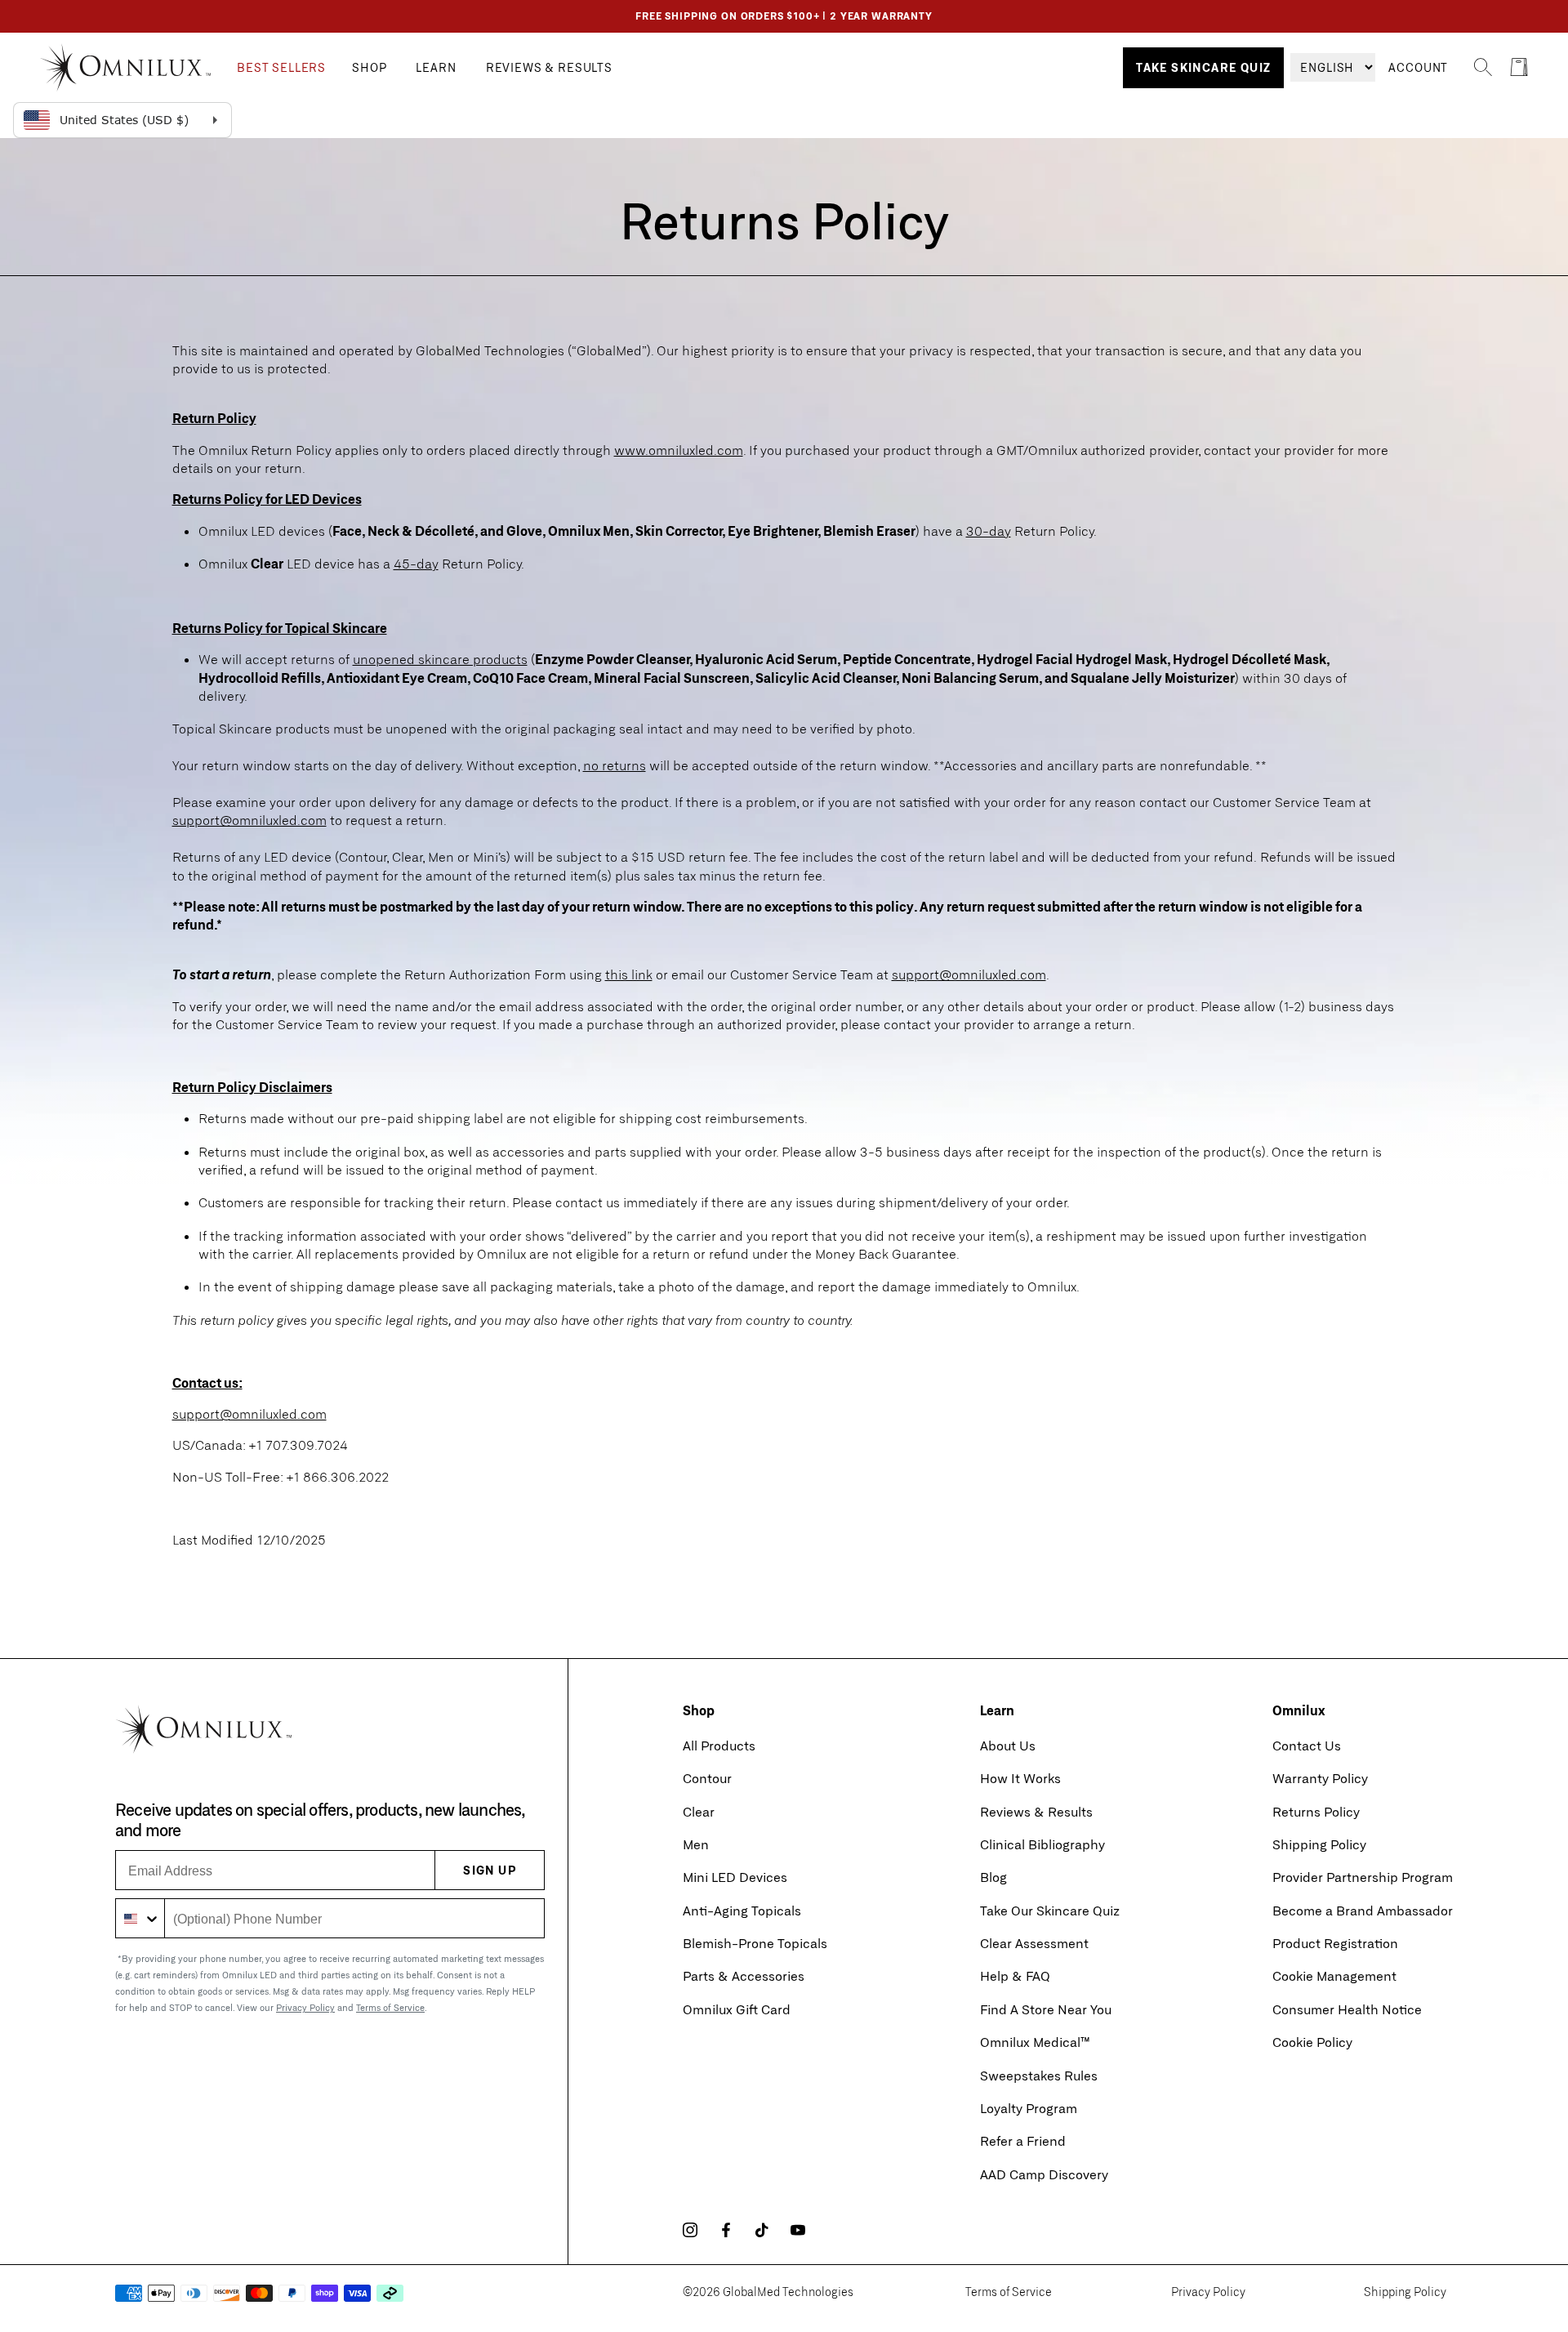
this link (629, 974)
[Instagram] (690, 2230)
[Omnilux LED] (138, 67)
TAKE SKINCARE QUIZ (1203, 67)
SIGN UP (490, 1870)
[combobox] (140, 1918)
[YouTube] (798, 2230)
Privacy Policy (305, 2007)
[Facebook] (726, 2230)
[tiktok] (762, 2230)
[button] (281, 68)
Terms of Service (390, 2007)
